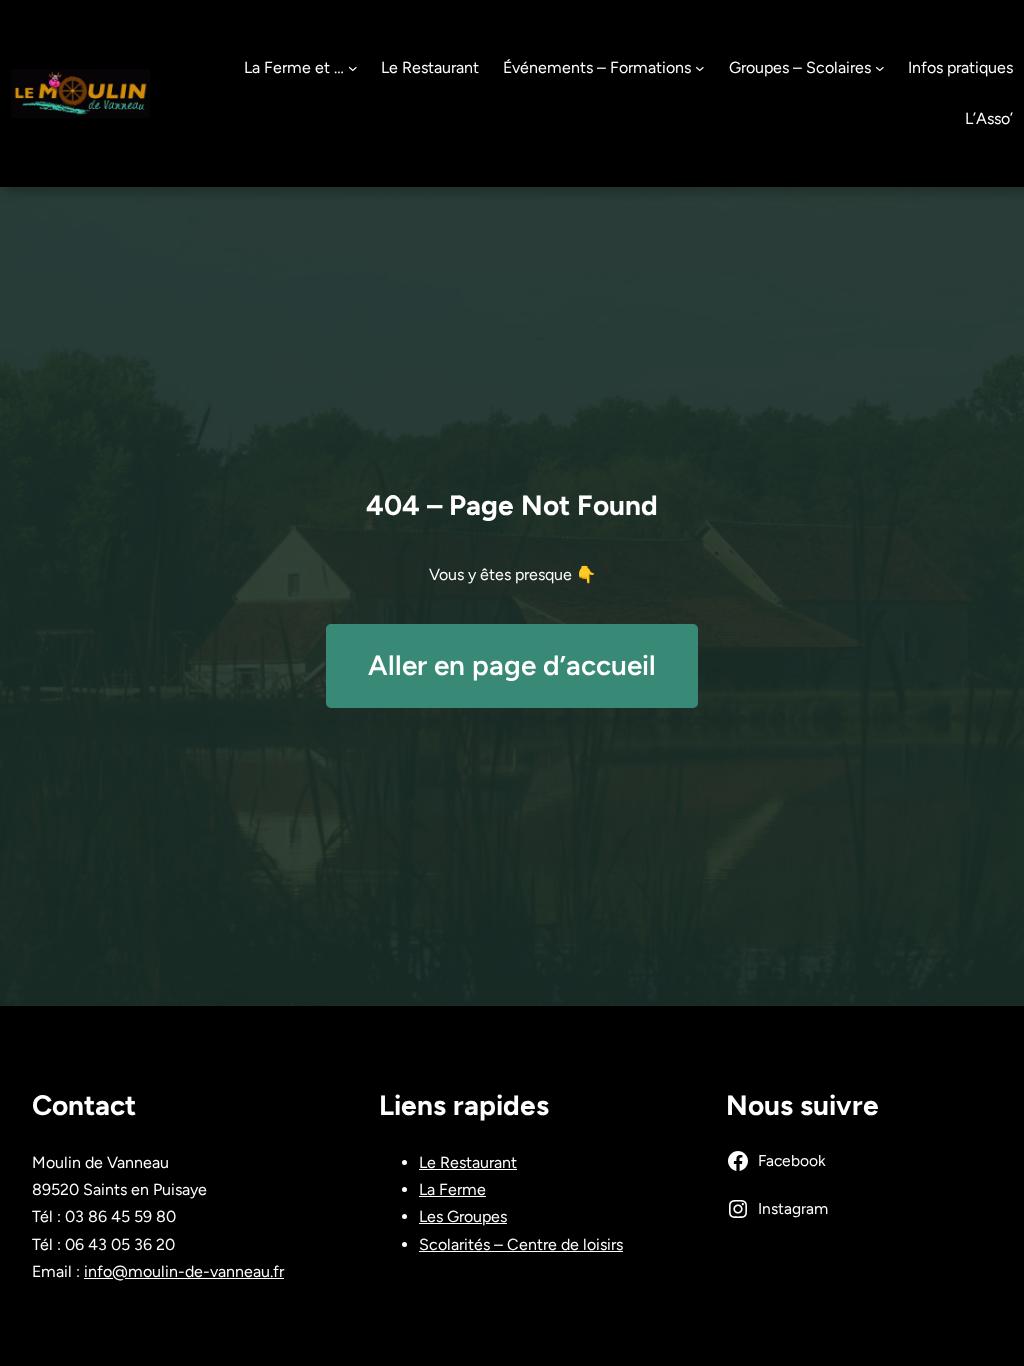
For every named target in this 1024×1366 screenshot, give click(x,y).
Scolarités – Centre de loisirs (521, 1244)
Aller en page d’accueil (512, 665)
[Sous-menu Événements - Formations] (700, 68)
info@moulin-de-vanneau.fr (184, 1271)
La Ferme (452, 1189)
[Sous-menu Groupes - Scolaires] (880, 68)
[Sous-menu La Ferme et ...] (353, 68)
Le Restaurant (468, 1162)
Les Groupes (463, 1216)
